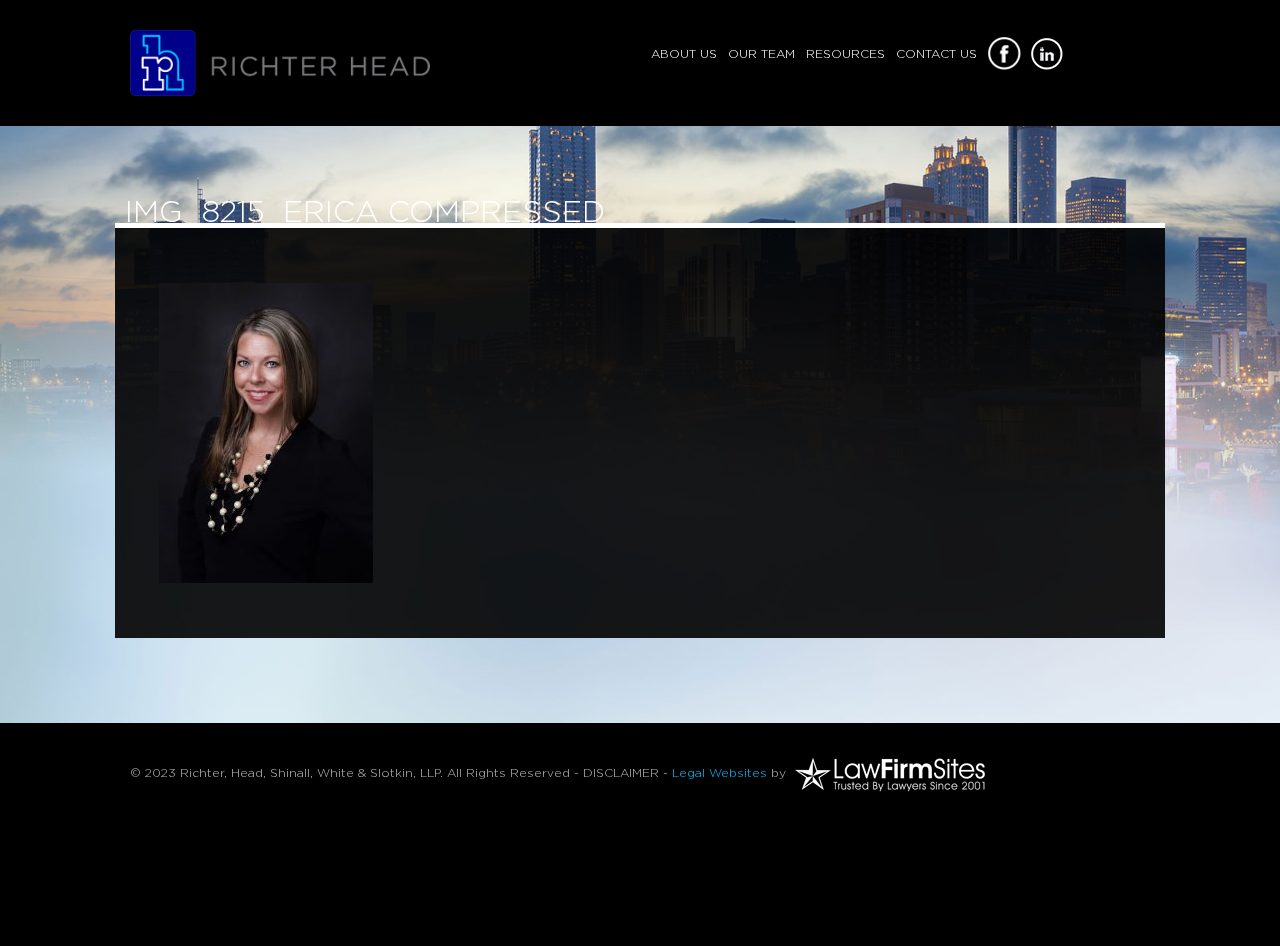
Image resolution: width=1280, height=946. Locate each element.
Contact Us (936, 54)
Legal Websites (719, 773)
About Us (684, 54)
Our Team (761, 54)
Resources (845, 54)
